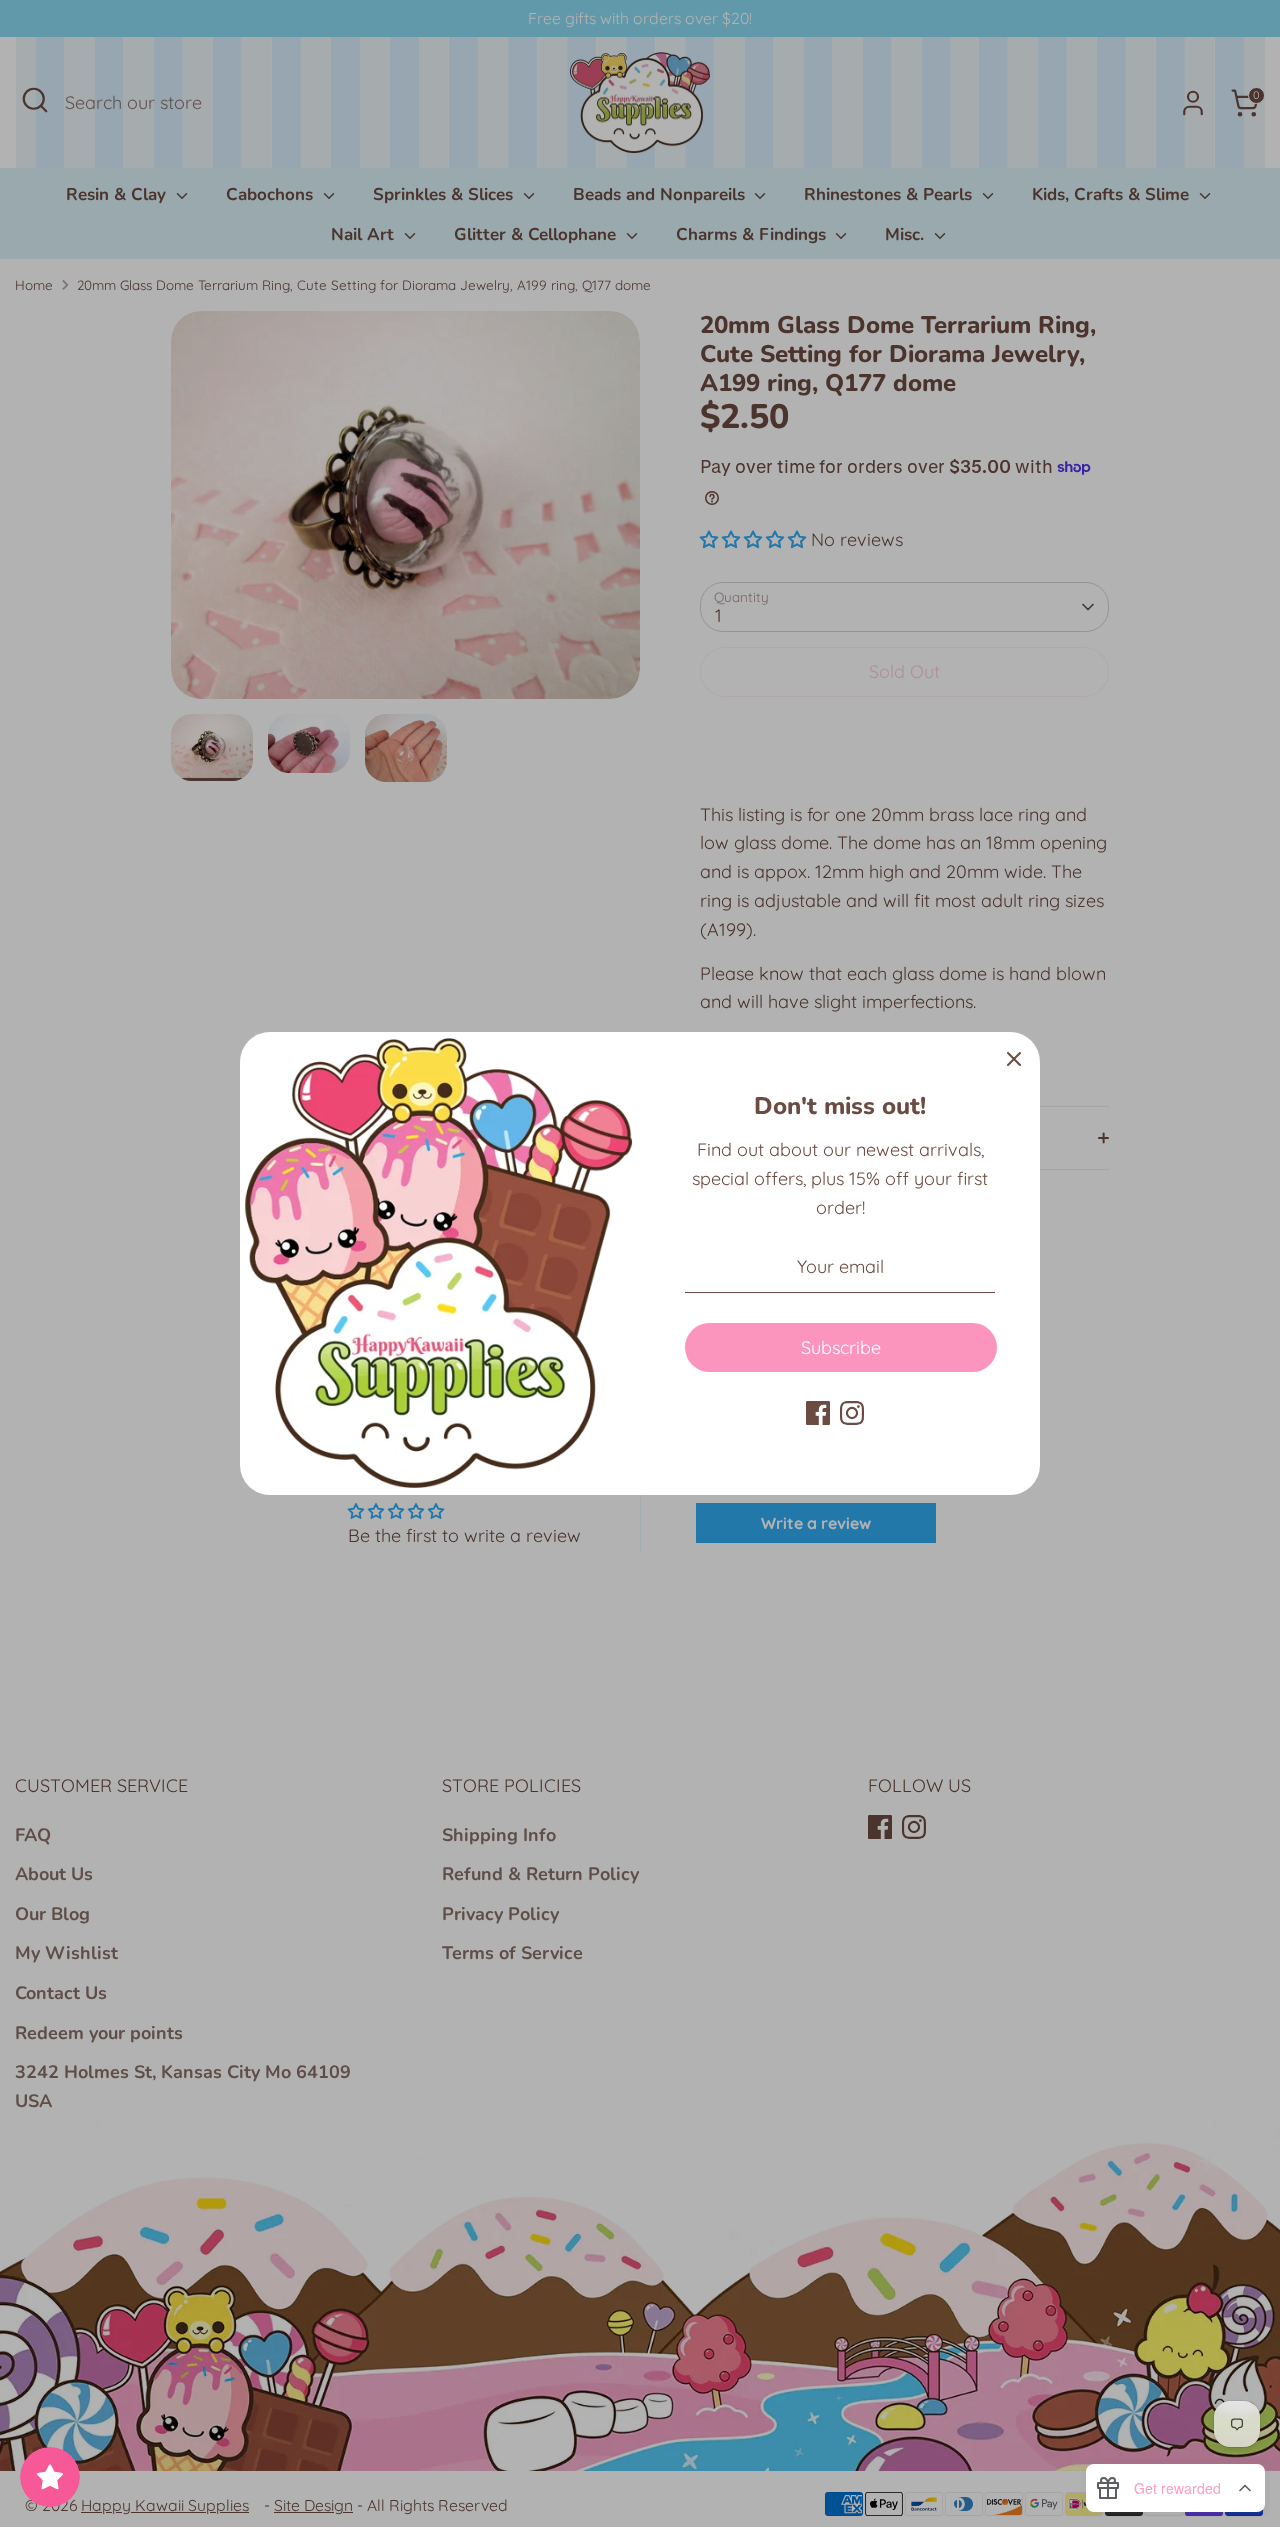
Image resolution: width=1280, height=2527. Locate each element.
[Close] (1014, 1058)
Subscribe (841, 1347)
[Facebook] (818, 1413)
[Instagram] (852, 1413)
